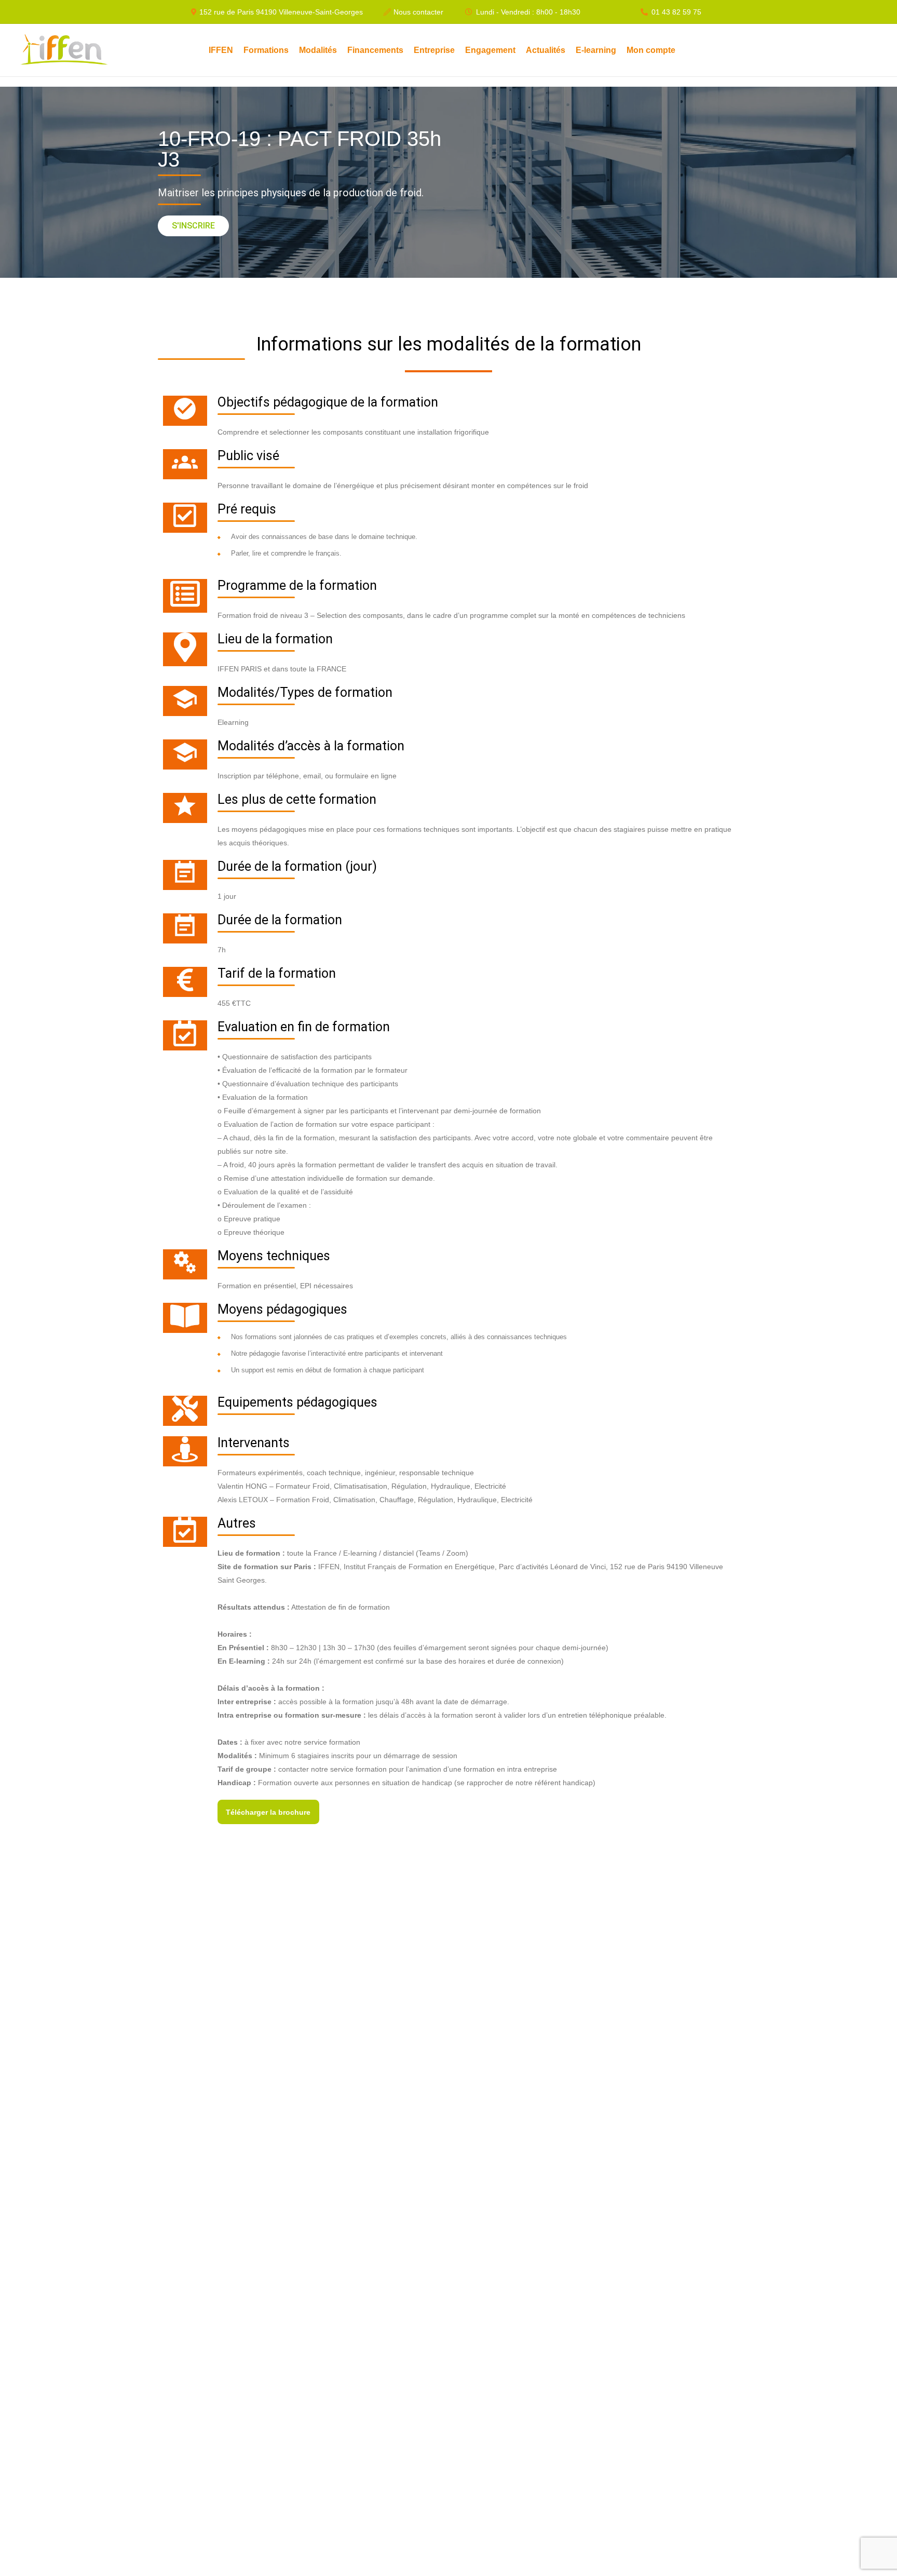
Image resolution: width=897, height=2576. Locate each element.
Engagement (490, 50)
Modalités (318, 50)
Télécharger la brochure (268, 1812)
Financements (375, 50)
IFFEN (221, 50)
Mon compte (651, 50)
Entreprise (434, 50)
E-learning (596, 50)
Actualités (546, 50)
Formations (266, 50)
